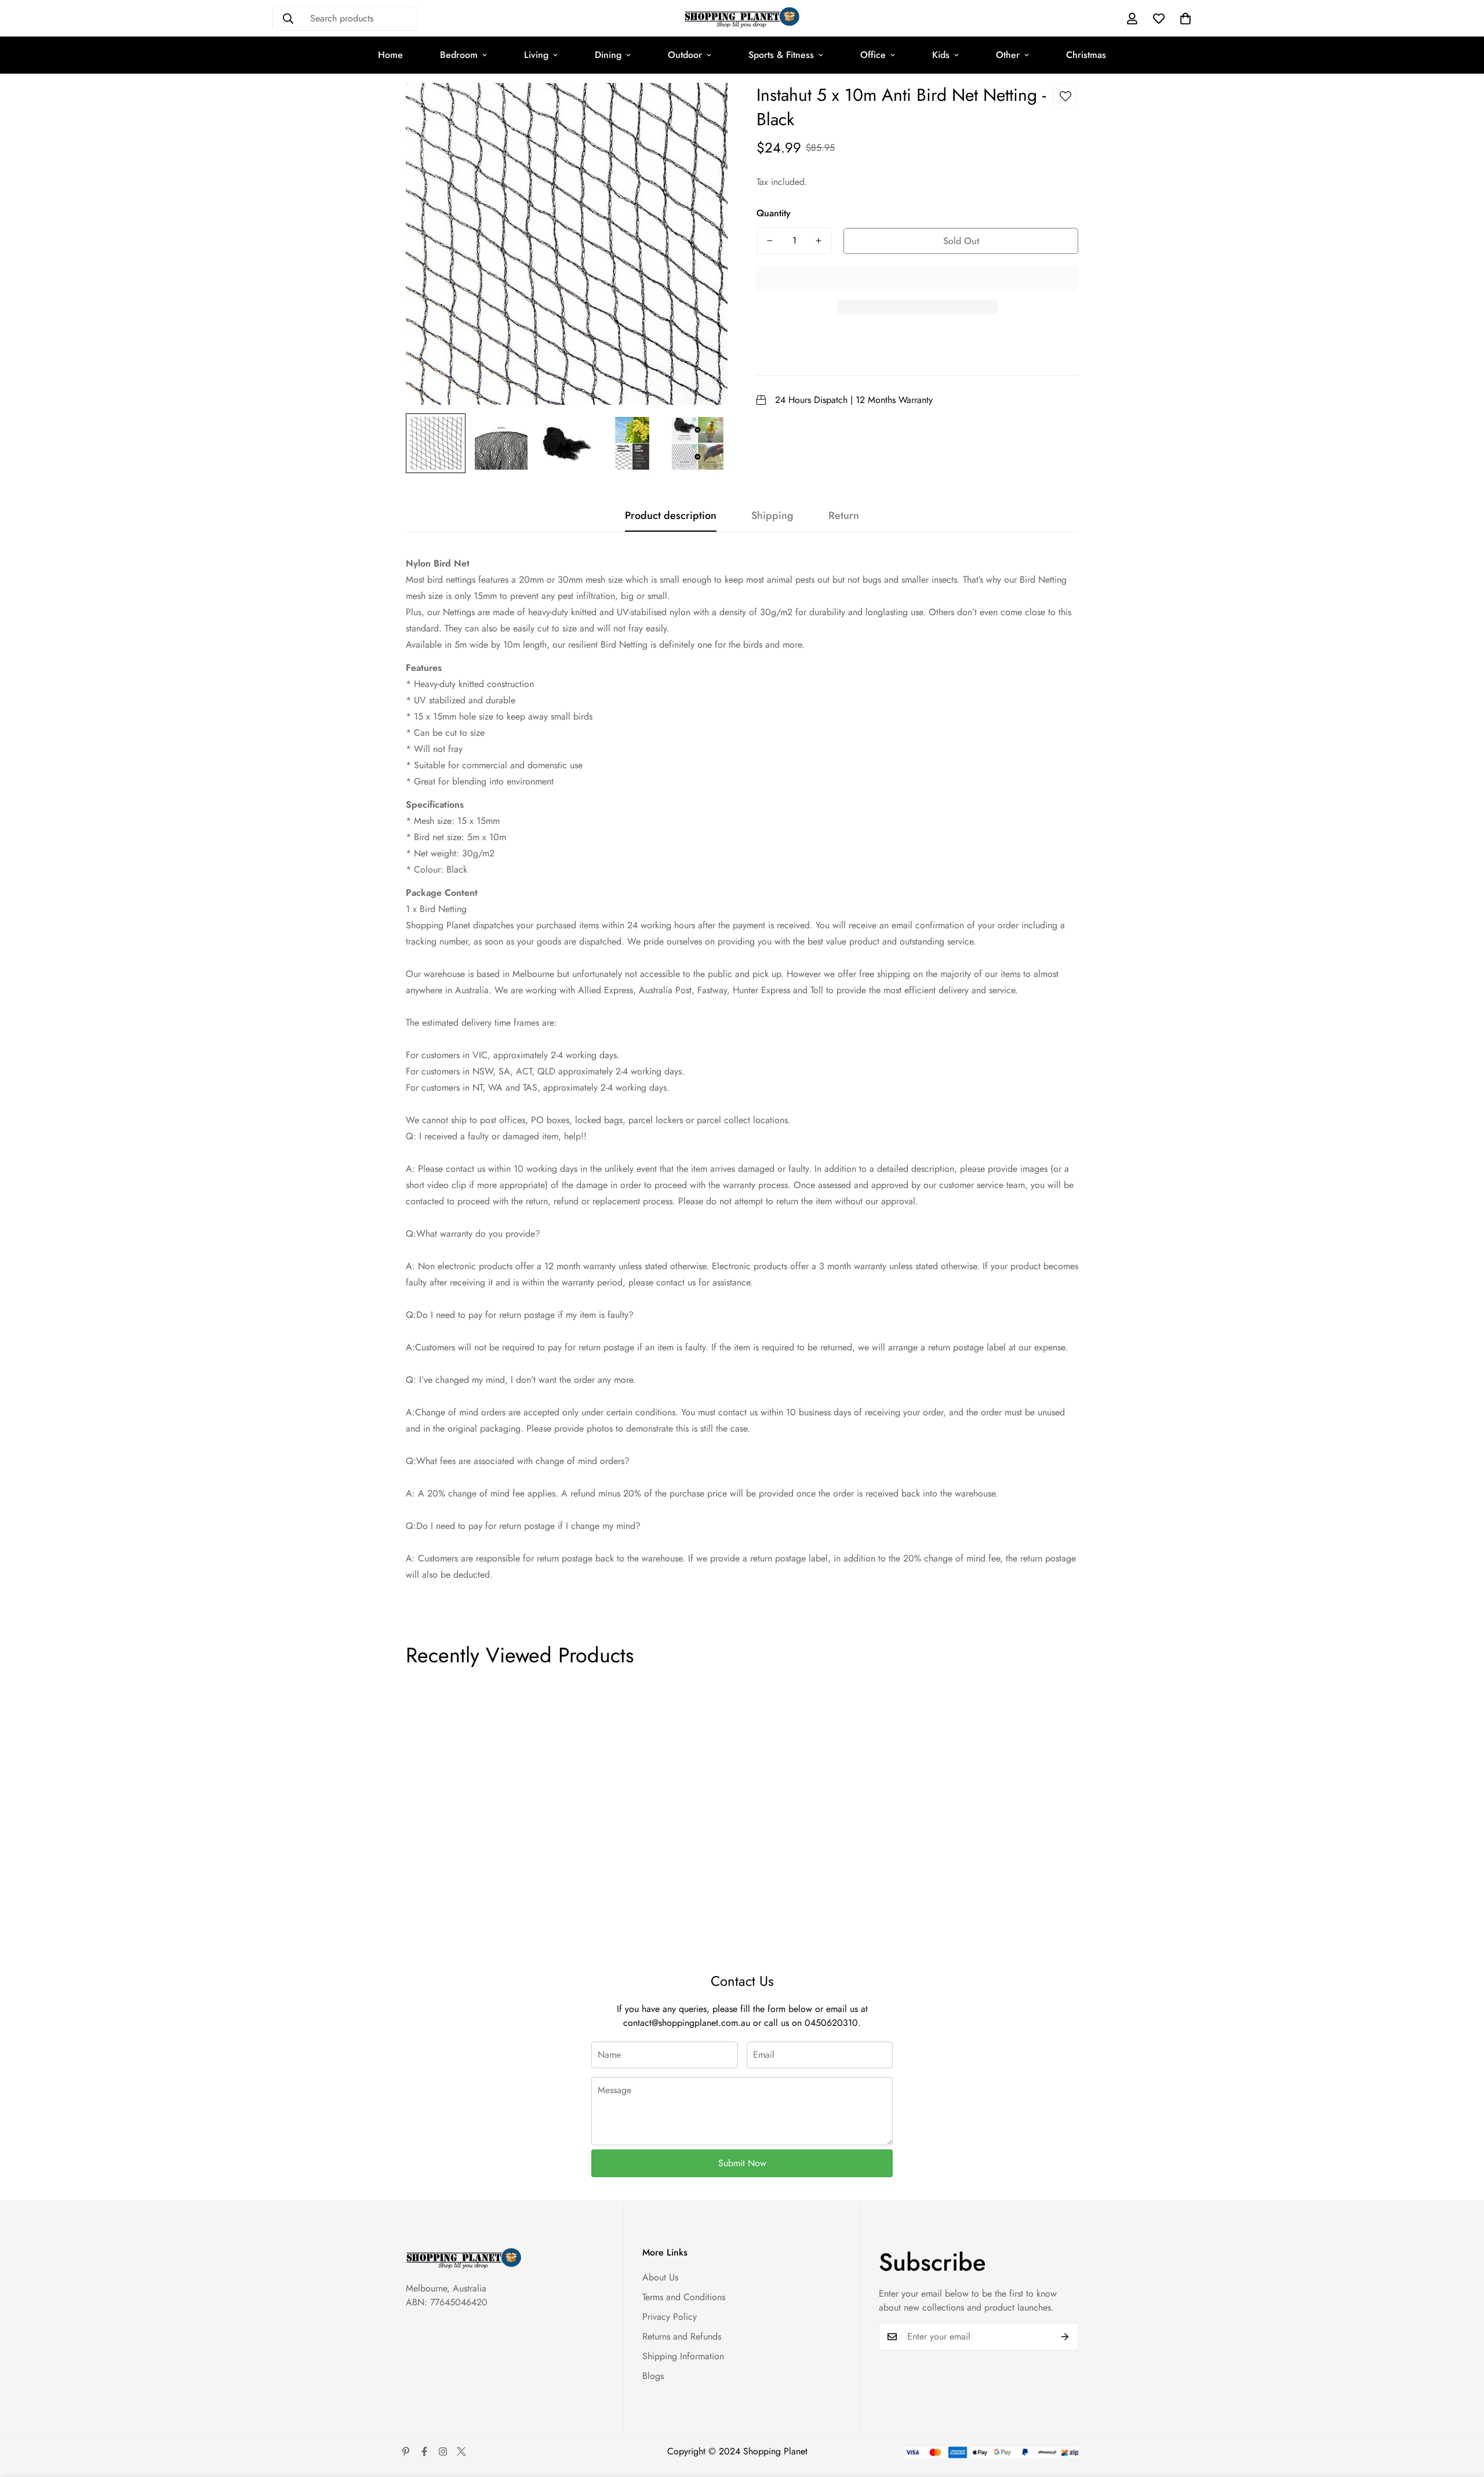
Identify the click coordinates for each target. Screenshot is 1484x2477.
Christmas (1086, 55)
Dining (608, 55)
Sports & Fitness (781, 55)
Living (536, 55)
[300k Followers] (424, 2451)
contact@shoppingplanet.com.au (687, 2023)
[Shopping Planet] (742, 18)
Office (873, 55)
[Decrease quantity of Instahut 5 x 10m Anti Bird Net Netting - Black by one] (770, 241)
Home (390, 55)
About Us (660, 2277)
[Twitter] (461, 2451)
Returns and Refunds (682, 2336)
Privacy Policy (670, 2317)
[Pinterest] (406, 2451)
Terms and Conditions (684, 2297)
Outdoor (685, 55)
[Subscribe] (1065, 2337)
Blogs (653, 2376)
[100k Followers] (443, 2451)
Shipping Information (683, 2356)
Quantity (774, 213)
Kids (941, 55)
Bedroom (459, 55)
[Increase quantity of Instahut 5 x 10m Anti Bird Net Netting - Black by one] (819, 241)
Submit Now (742, 2163)
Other (1008, 55)
